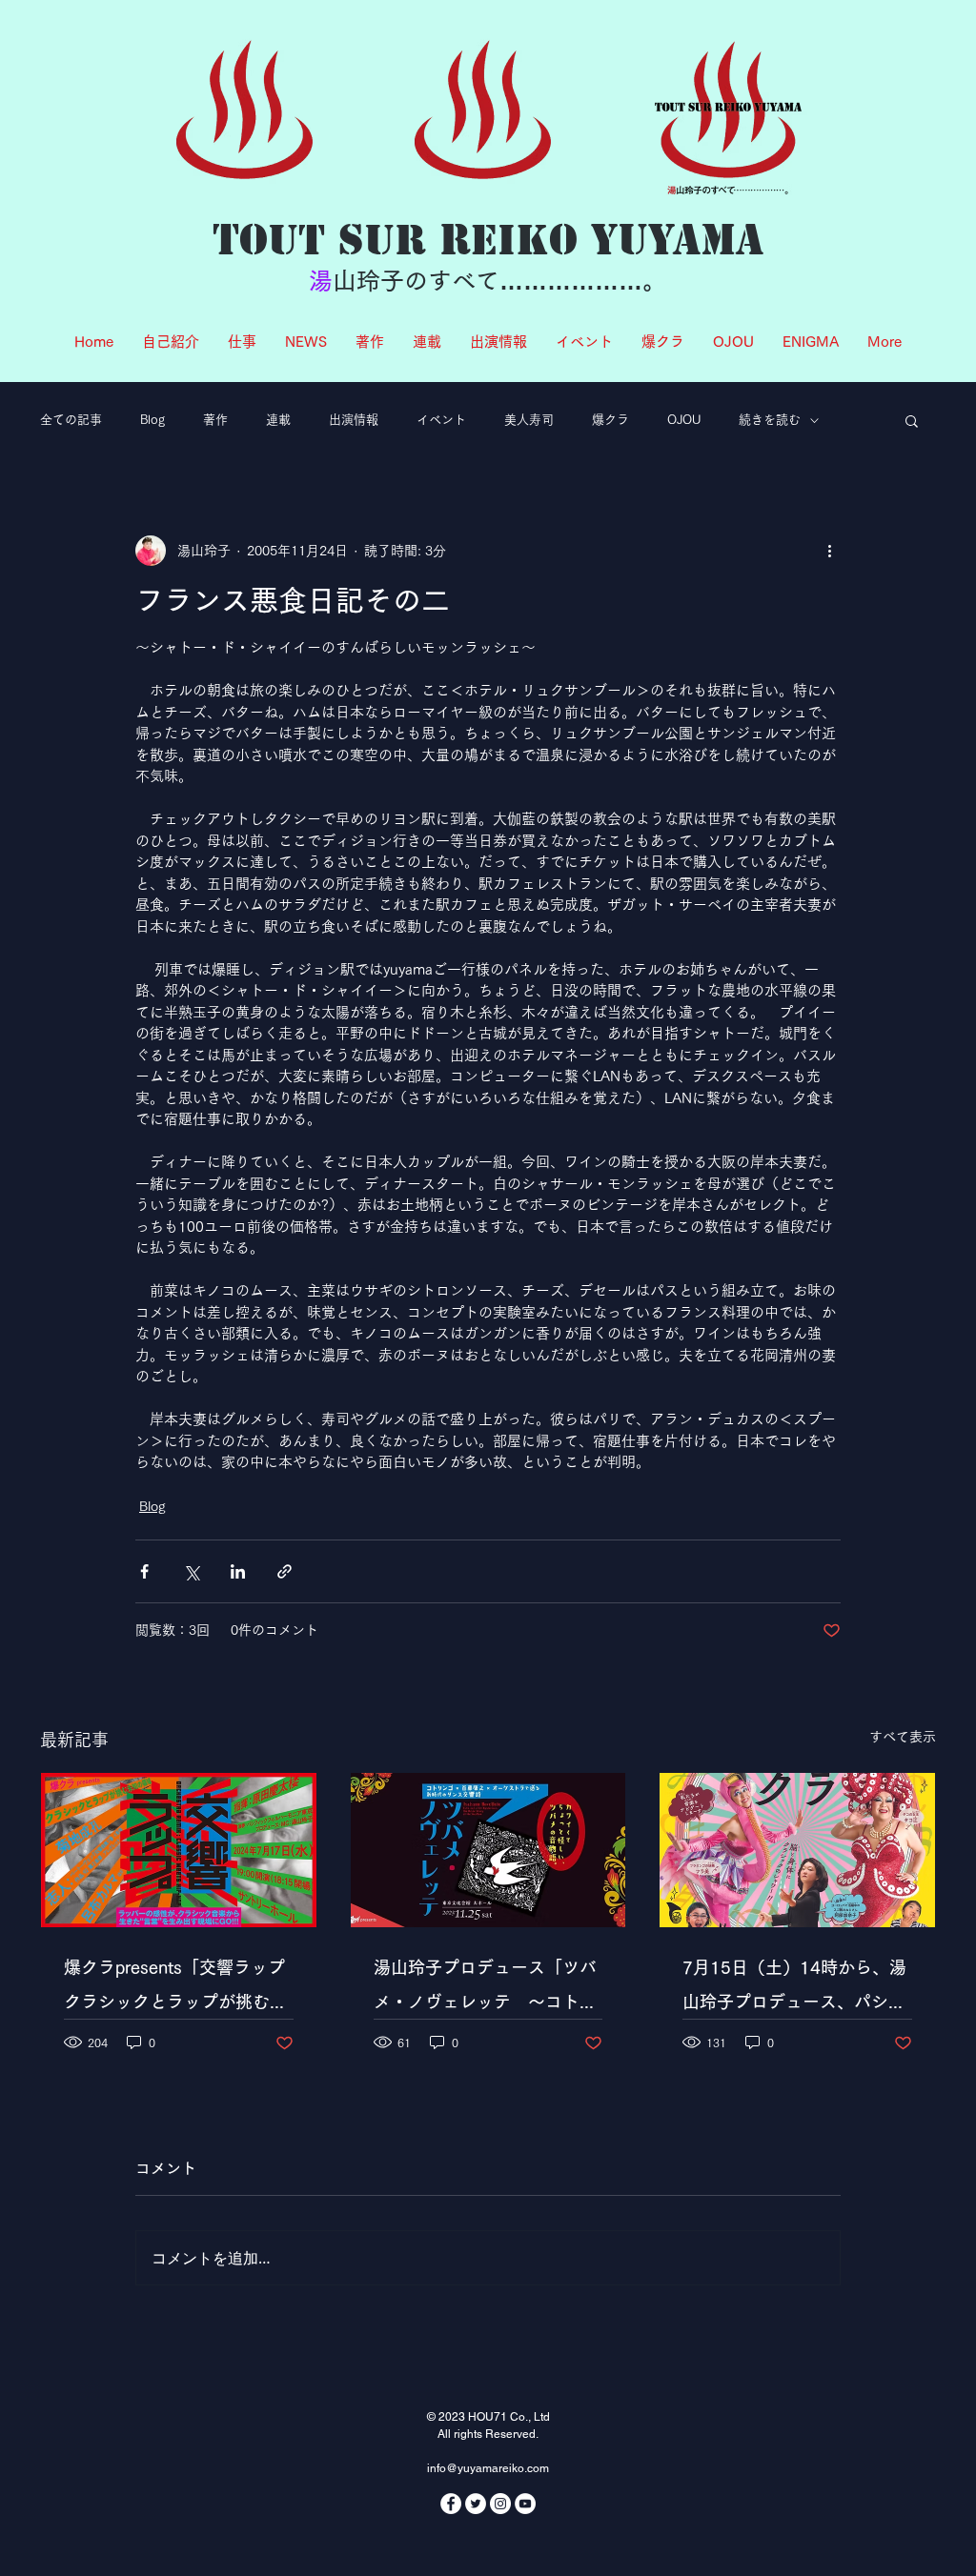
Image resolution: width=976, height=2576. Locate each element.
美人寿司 (529, 420)
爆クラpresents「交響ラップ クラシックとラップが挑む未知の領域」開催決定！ (179, 1989)
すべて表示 (903, 1737)
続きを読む (770, 420)
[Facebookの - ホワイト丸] (451, 2504)
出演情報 (354, 420)
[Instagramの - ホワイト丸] (500, 2504)
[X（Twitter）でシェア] (191, 1571)
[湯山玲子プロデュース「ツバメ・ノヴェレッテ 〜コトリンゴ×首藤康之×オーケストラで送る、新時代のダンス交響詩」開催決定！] (488, 1850)
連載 (278, 420)
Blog (152, 420)
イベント (441, 420)
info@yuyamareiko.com (488, 2468)
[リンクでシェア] (285, 1571)
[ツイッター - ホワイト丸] (476, 2504)
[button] (912, 420)
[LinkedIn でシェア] (238, 1571)
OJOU (684, 420)
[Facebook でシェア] (144, 1571)
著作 (215, 420)
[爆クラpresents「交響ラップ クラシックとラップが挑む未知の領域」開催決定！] (179, 1850)
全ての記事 (71, 420)
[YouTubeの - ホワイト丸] (525, 2504)
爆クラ (610, 420)
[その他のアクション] (829, 551)
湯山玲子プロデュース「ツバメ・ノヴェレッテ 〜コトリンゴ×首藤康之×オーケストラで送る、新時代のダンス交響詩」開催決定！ (487, 1989)
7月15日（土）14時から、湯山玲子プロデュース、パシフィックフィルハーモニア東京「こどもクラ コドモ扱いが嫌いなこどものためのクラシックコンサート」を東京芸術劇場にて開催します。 (794, 1989)
